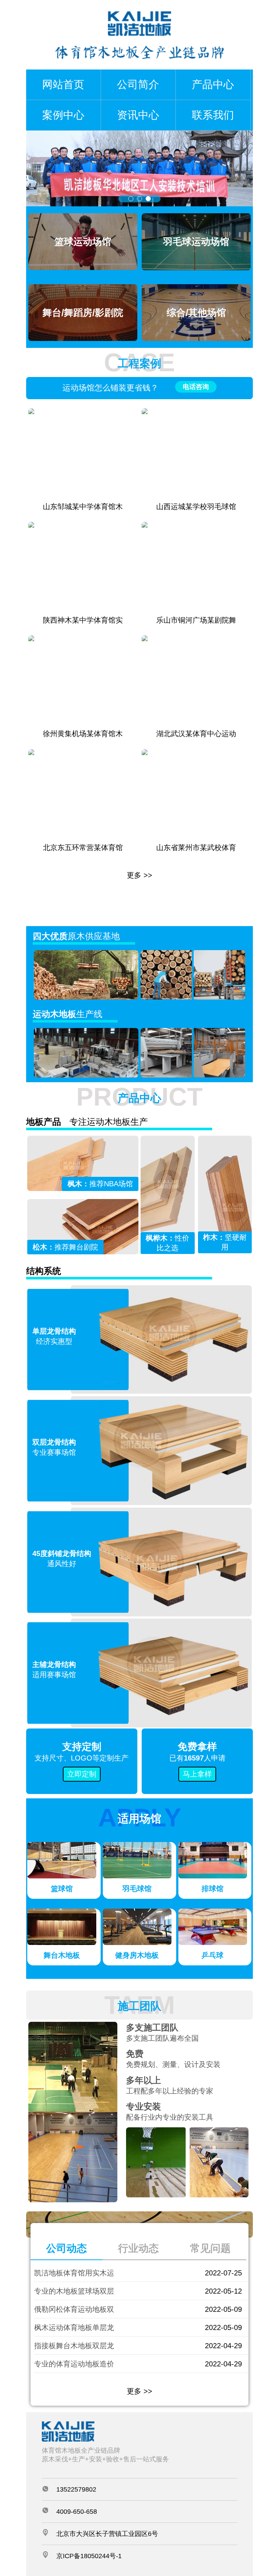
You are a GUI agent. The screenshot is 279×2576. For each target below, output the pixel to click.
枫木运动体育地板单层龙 (74, 2327)
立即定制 (82, 1774)
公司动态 (66, 2248)
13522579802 (76, 2489)
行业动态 (138, 2248)
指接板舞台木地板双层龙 (74, 2346)
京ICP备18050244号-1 (89, 2556)
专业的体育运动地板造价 (74, 2364)
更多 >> (139, 875)
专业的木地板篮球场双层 (74, 2291)
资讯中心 (138, 115)
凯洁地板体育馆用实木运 (74, 2273)
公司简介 (138, 84)
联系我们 (213, 115)
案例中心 (63, 115)
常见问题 (210, 2248)
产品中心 (213, 84)
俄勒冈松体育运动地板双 (74, 2309)
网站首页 (63, 84)
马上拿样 (197, 1774)
